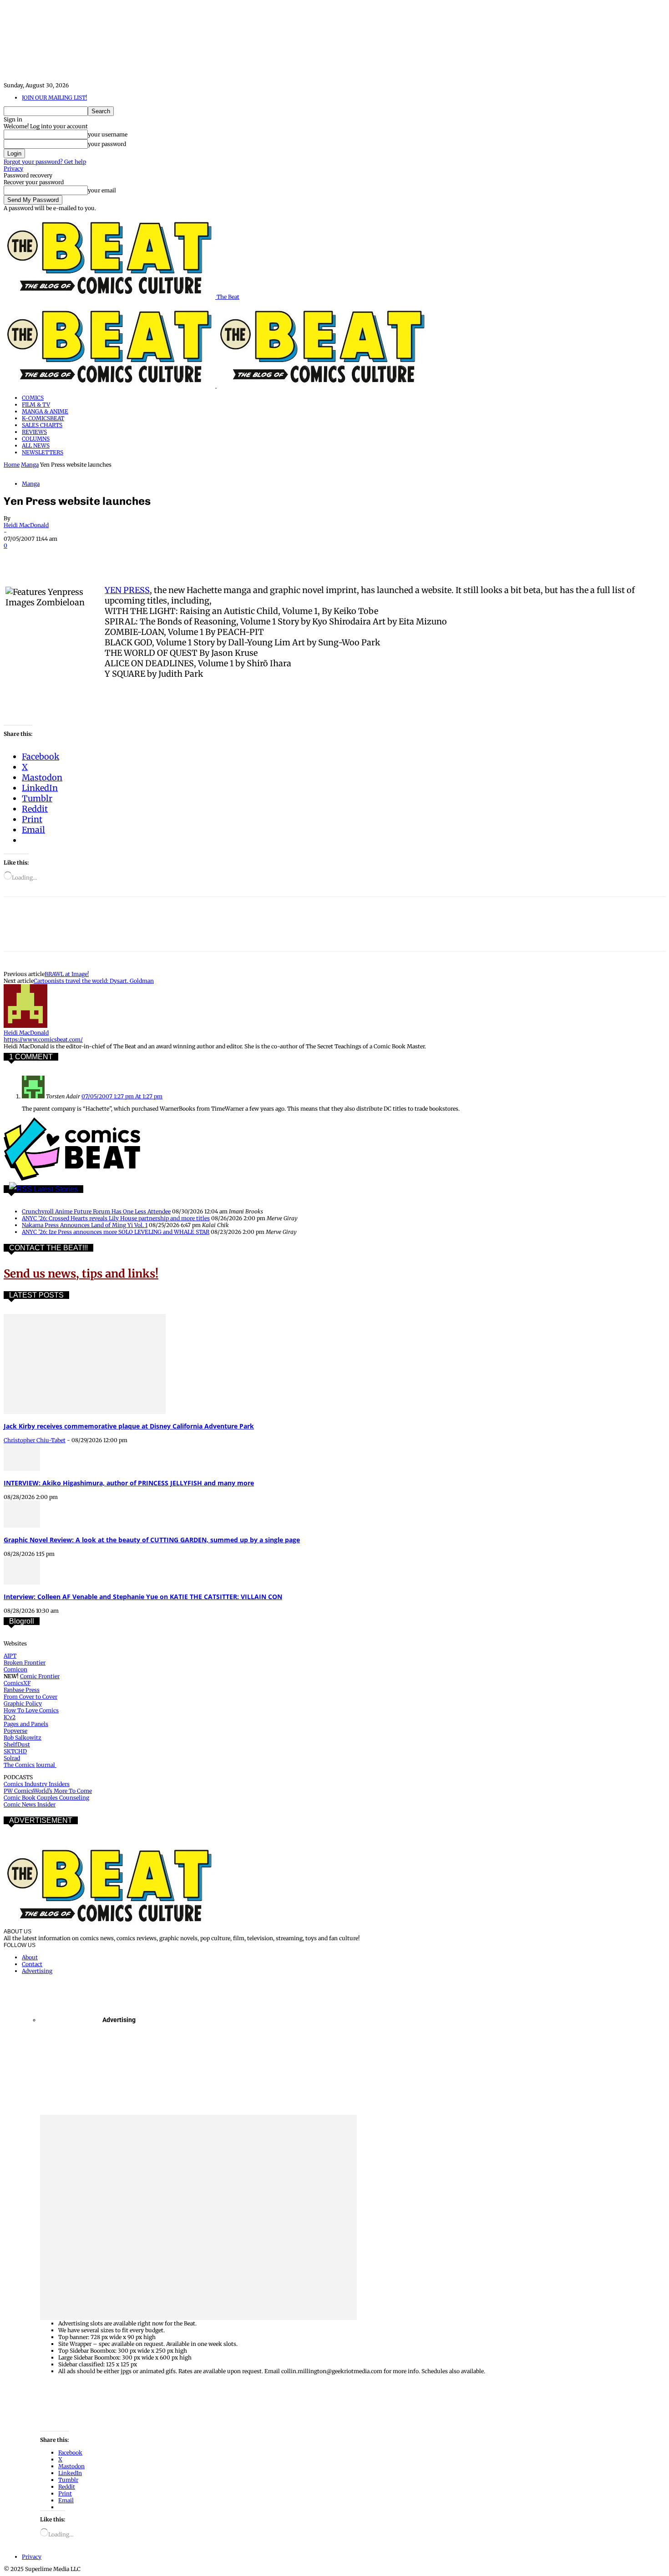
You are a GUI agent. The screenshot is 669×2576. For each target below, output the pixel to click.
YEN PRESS (127, 590)
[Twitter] (51, 558)
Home (12, 465)
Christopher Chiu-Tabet (35, 1440)
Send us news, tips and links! (81, 1274)
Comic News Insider (30, 1804)
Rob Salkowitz (23, 1738)
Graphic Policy (23, 1703)
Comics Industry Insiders (37, 1784)
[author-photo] (25, 1026)
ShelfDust (17, 1744)
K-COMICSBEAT (43, 418)
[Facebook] (19, 558)
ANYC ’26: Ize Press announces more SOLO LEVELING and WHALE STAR (116, 1232)
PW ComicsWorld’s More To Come (48, 1791)
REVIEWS (34, 432)
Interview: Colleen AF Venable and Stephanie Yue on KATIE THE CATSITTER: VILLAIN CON (143, 1597)
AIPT (10, 1656)
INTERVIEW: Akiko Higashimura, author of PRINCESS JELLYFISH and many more (129, 1483)
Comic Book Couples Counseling (46, 1798)
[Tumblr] (215, 558)
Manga (30, 465)
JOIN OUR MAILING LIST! (54, 98)
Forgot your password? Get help (45, 162)
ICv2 (10, 1717)
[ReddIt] (150, 558)
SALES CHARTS (42, 425)
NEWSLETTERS (43, 452)
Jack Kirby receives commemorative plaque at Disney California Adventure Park (129, 1426)
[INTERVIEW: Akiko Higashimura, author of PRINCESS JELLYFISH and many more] (22, 1469)
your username (108, 134)
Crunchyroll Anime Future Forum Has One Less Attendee (96, 1211)
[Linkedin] (117, 558)
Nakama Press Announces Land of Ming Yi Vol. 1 (85, 1225)
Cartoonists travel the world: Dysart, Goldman (94, 981)
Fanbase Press (22, 1690)
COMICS (33, 398)
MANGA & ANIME (45, 411)
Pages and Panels (26, 1724)
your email (102, 190)
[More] (248, 558)
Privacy (13, 169)
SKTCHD (15, 1751)
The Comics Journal (30, 1765)
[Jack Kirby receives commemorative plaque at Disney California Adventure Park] (85, 1412)
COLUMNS (36, 439)
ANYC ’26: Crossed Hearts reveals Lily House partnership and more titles (116, 1218)
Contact (32, 1964)
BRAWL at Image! (67, 974)
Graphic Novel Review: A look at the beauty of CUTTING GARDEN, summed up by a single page (152, 1540)
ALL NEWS (36, 445)
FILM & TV (36, 405)
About (30, 1957)
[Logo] (110, 385)
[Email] (182, 558)
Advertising (37, 1971)
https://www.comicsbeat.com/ (43, 1039)
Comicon (15, 1669)
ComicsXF (17, 1683)
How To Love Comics (31, 1710)
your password (107, 144)
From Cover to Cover (30, 1697)
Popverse (15, 1731)
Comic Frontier (40, 1676)
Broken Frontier (25, 1663)
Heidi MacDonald (26, 525)
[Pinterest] (84, 558)
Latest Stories (56, 1189)
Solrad (12, 1758)
